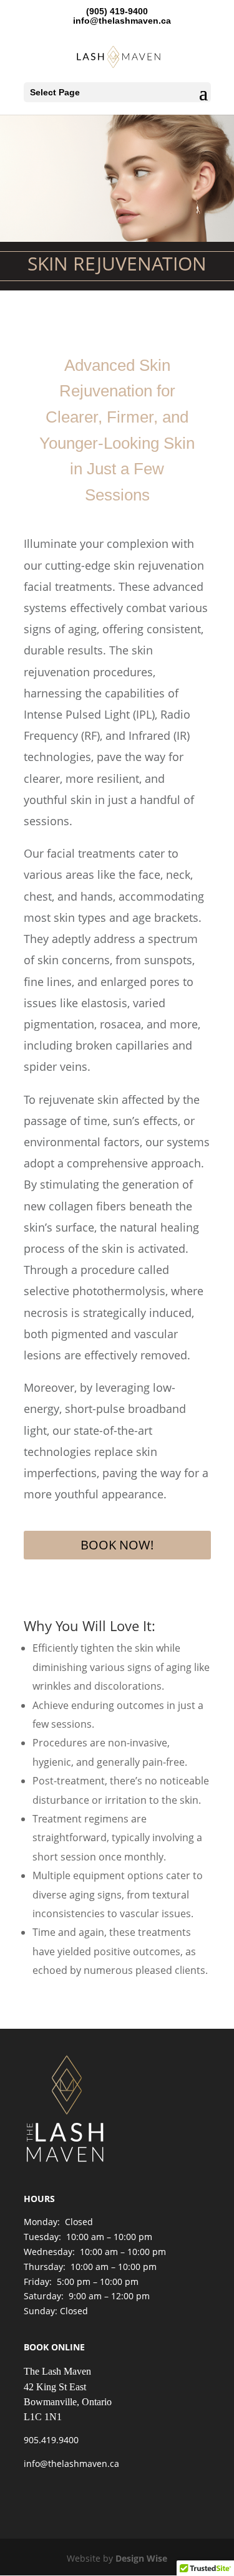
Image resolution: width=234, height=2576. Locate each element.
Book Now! (117, 1545)
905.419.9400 (51, 2440)
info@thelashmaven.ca (71, 2463)
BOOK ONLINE (54, 2347)
